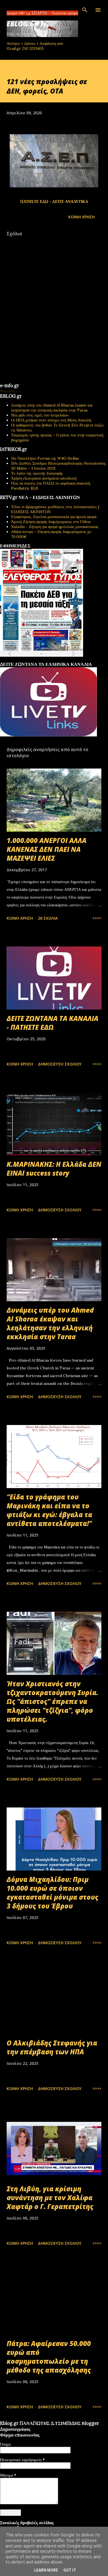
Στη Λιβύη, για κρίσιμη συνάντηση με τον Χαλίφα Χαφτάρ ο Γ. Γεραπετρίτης (50, 2198)
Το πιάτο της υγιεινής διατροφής (37, 473)
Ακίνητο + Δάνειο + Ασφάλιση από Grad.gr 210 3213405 (35, 46)
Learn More (46, 2570)
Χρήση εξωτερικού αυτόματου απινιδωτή (44, 478)
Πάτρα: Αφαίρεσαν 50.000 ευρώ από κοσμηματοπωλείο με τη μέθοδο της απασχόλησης (49, 2357)
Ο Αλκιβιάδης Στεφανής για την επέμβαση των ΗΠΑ (52, 2047)
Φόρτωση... (9, 391)
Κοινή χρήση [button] (82, 217)
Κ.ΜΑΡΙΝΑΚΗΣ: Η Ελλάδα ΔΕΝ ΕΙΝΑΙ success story (54, 1169)
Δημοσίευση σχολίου (60, 1064)
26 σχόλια (48, 918)
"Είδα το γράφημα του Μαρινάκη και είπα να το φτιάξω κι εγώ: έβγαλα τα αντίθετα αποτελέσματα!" (49, 1510)
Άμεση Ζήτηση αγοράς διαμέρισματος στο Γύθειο (51, 522)
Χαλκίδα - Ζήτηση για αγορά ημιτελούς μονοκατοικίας (55, 527)
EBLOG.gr (23, 24)
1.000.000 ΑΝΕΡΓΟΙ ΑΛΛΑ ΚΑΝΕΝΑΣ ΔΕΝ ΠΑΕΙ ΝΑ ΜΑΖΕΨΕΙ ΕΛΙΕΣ (47, 849)
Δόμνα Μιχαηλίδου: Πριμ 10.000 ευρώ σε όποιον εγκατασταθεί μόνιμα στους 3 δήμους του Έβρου (52, 1893)
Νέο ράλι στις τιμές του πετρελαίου (40, 415)
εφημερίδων (54, 660)
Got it (70, 2570)
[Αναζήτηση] (85, 10)
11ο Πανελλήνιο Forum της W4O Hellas (45, 458)
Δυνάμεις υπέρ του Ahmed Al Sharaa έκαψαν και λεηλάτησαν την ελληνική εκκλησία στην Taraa (52, 408)
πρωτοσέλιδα (34, 660)
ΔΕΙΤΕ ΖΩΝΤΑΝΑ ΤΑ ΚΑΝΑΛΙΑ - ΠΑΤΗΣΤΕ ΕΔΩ (52, 1023)
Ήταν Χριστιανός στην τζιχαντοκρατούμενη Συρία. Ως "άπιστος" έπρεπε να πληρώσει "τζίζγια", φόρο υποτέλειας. (52, 1701)
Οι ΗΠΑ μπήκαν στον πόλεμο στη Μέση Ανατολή (51, 420)
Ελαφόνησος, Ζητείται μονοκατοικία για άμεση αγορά (54, 517)
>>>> (97, 918)
